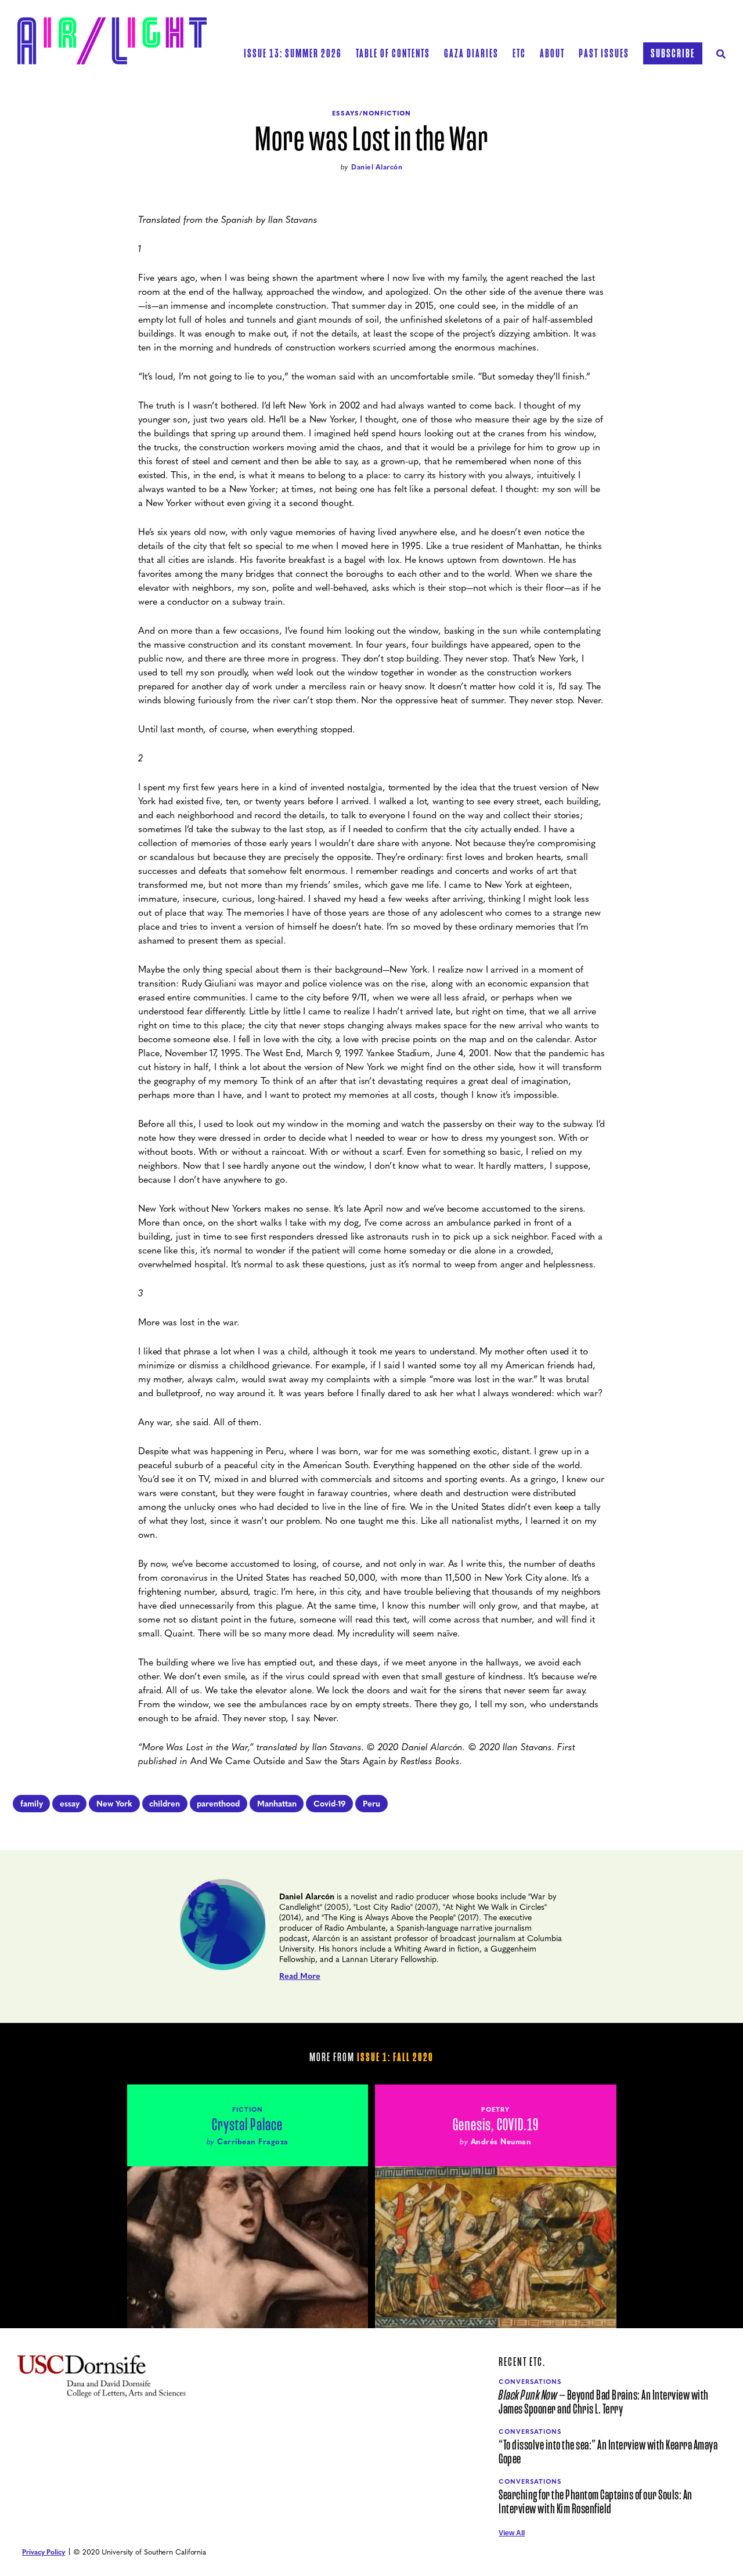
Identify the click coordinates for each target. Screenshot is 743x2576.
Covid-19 (330, 1803)
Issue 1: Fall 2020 (395, 2057)
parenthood (218, 1803)
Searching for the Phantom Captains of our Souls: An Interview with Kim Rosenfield (596, 2502)
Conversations (530, 2381)
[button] (393, 53)
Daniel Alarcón (377, 167)
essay (70, 1803)
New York (114, 1803)
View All (512, 2533)
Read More (300, 1975)
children (165, 1803)
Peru (371, 1803)
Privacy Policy (44, 2552)
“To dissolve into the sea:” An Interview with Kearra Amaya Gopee (608, 2452)
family (32, 1803)
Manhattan (277, 1803)
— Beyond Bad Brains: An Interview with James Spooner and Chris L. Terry (604, 2402)
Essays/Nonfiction (371, 113)
